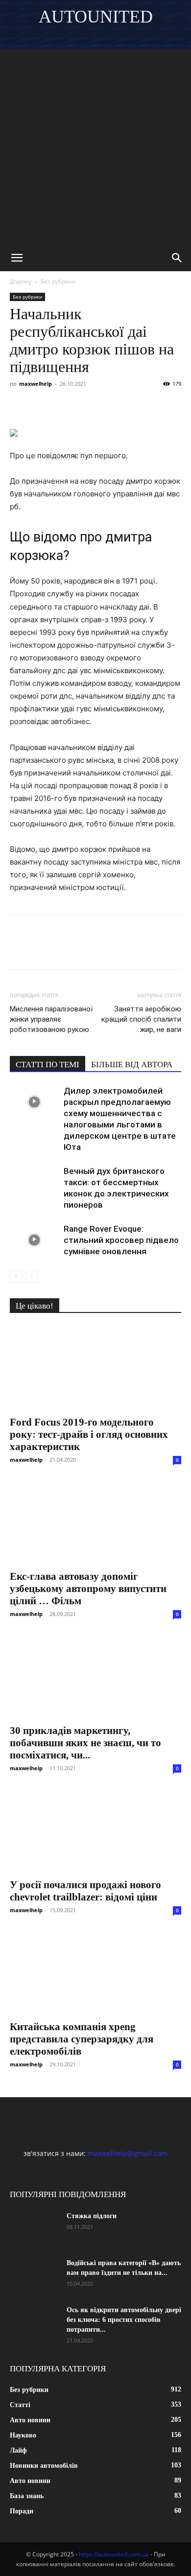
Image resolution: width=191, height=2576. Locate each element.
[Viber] (87, 406)
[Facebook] (20, 406)
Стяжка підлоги (92, 2216)
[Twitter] (65, 406)
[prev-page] (16, 1276)
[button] (17, 258)
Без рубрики (58, 281)
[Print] (177, 406)
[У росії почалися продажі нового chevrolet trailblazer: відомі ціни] (95, 1830)
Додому (21, 281)
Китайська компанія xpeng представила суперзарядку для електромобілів (82, 2039)
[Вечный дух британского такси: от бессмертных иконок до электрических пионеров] (34, 1183)
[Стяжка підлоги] (34, 2228)
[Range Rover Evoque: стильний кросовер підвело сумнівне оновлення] (34, 1240)
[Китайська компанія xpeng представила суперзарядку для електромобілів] (95, 1972)
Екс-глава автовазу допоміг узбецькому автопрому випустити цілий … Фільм (88, 1589)
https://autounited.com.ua (114, 2554)
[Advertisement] (95, 144)
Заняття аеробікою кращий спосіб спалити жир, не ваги (141, 1019)
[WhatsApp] (132, 406)
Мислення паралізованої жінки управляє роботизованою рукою (51, 1019)
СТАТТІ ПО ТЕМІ (48, 1065)
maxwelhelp (36, 384)
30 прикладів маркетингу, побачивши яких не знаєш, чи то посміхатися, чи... (85, 1743)
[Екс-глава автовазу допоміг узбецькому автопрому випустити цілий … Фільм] (95, 1522)
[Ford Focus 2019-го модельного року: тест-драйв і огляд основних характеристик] (95, 1368)
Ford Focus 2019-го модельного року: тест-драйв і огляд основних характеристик (89, 1434)
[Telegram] (110, 406)
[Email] (155, 406)
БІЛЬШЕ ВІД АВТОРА (132, 1065)
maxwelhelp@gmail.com (128, 2153)
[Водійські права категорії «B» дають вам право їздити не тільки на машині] (34, 2275)
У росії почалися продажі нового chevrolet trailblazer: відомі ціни (85, 1891)
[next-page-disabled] (32, 1276)
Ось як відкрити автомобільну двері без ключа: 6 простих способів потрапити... (124, 2320)
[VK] (42, 406)
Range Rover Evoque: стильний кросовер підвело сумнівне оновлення (121, 1240)
